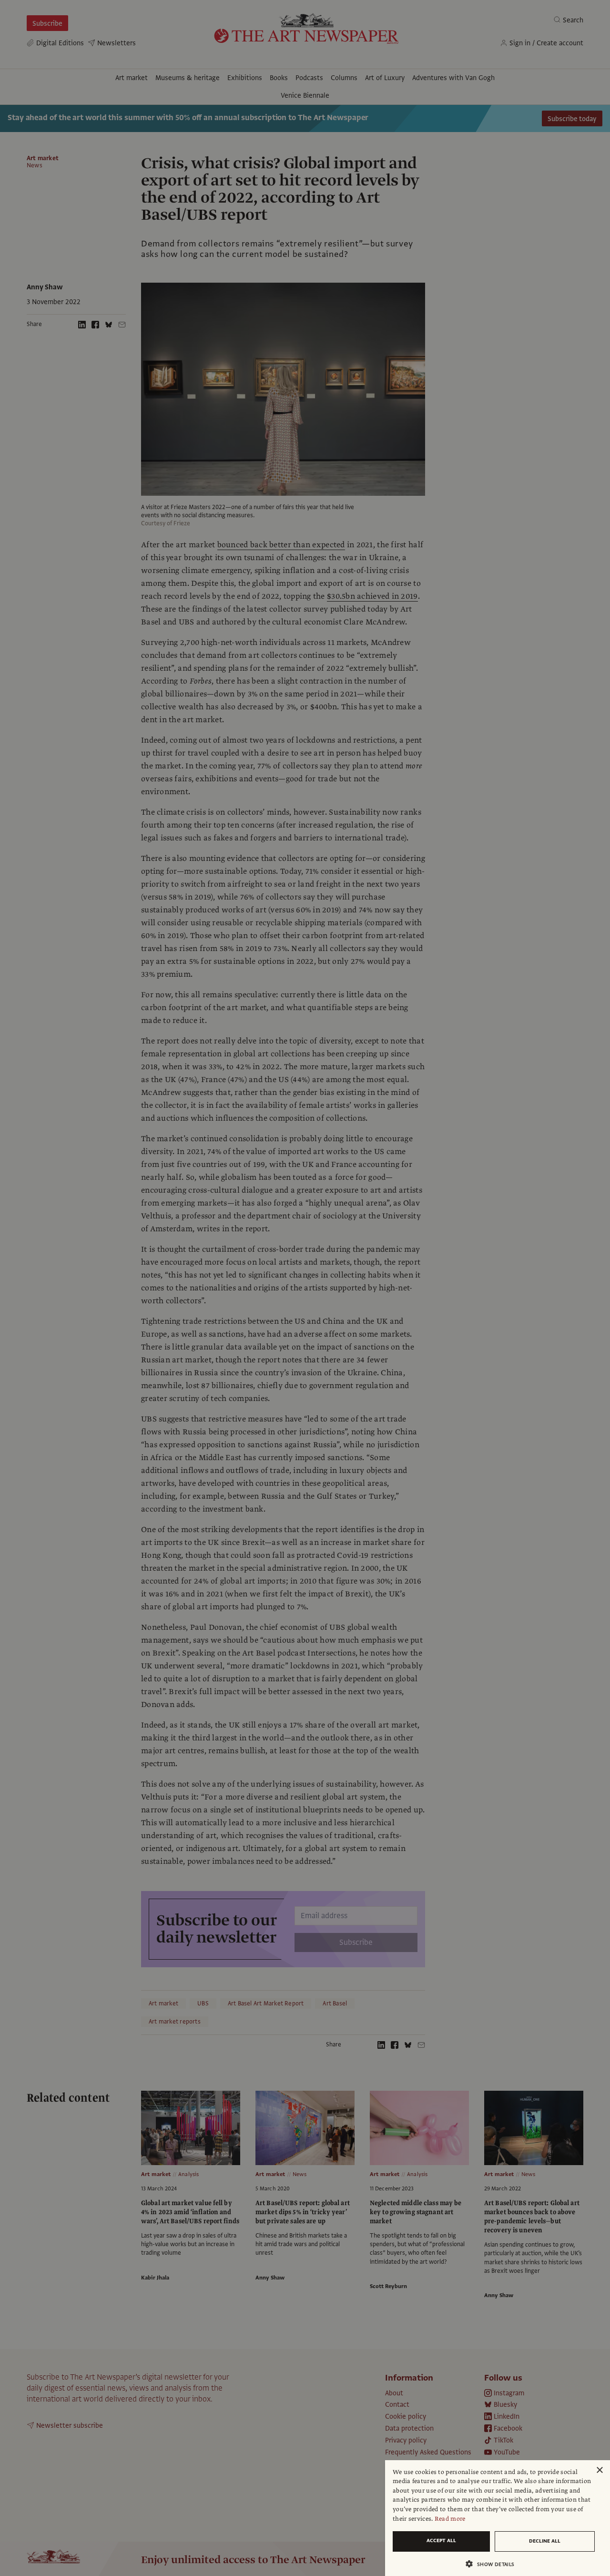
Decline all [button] (545, 2541)
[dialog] (498, 2518)
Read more (450, 2519)
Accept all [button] (441, 2540)
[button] (494, 2564)
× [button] (599, 2470)
